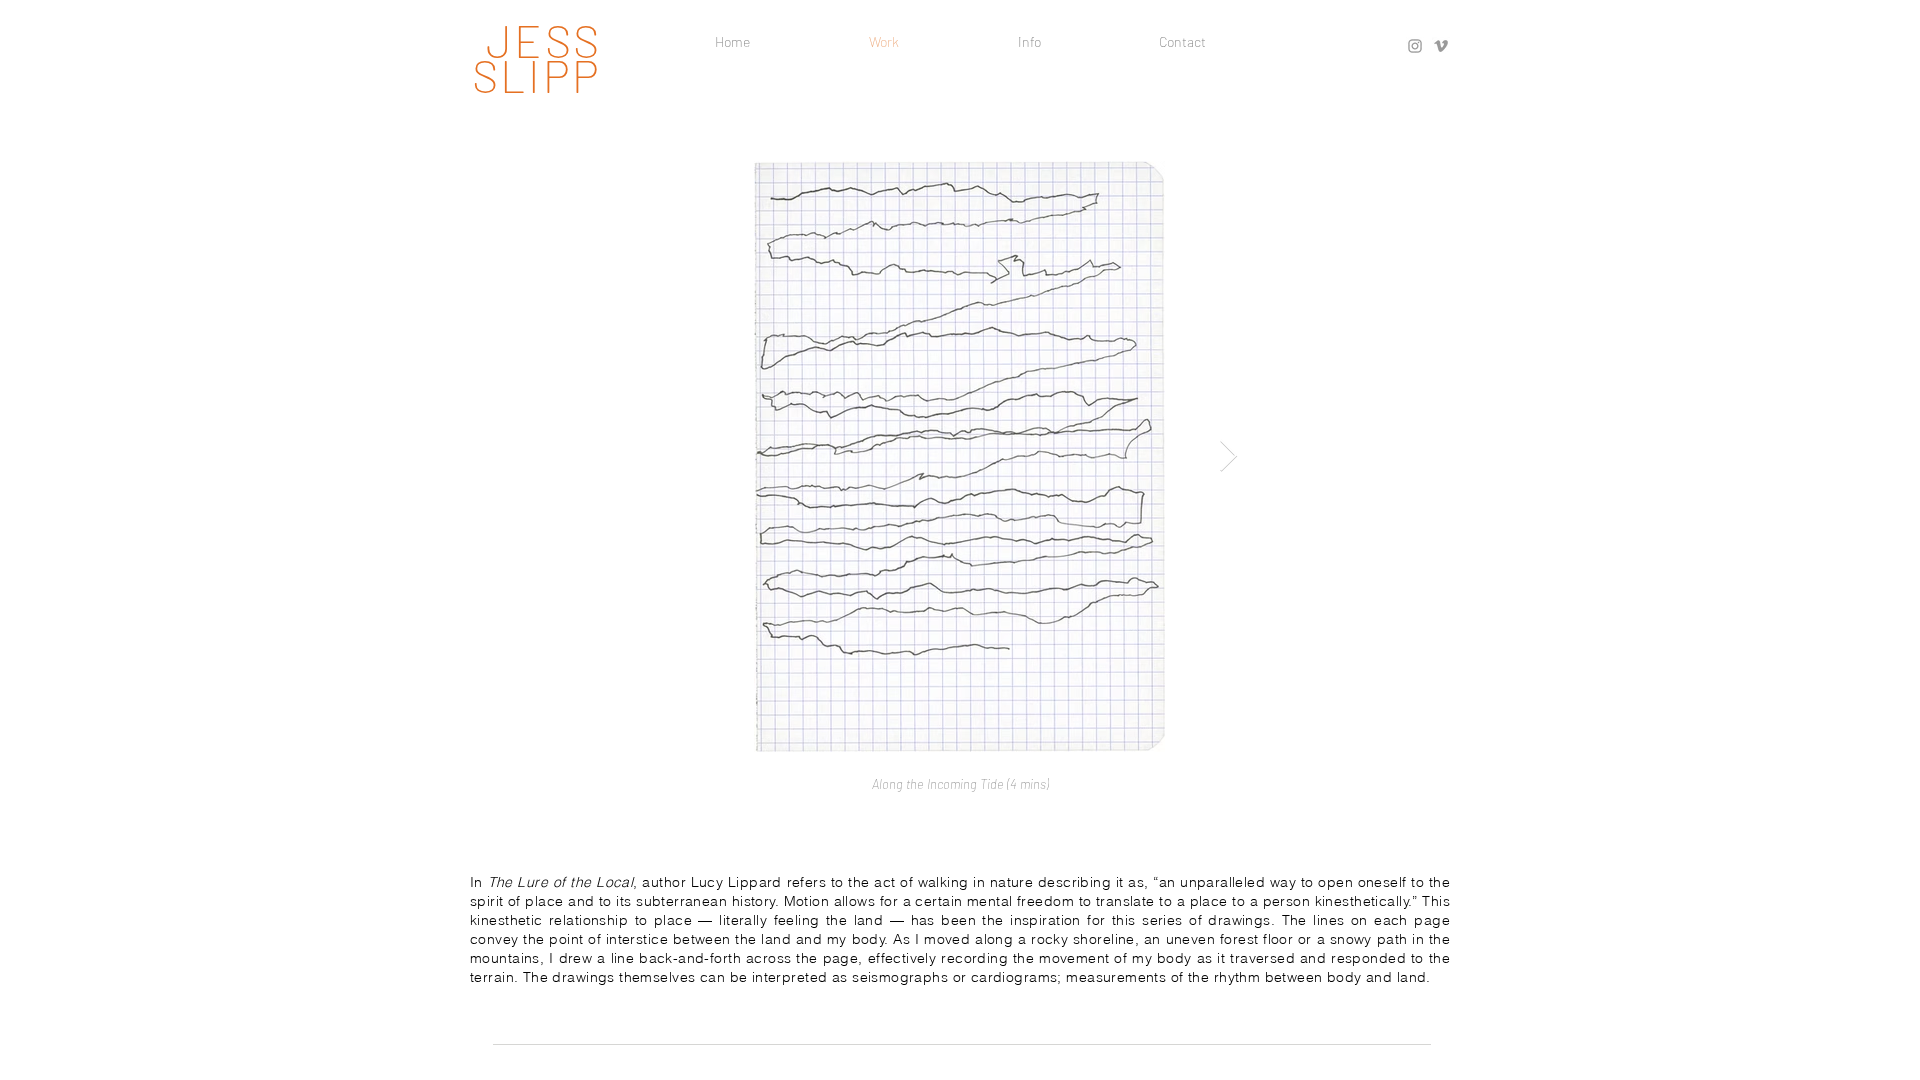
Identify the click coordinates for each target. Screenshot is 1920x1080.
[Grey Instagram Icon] (1415, 46)
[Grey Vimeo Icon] (1441, 46)
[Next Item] (1228, 457)
